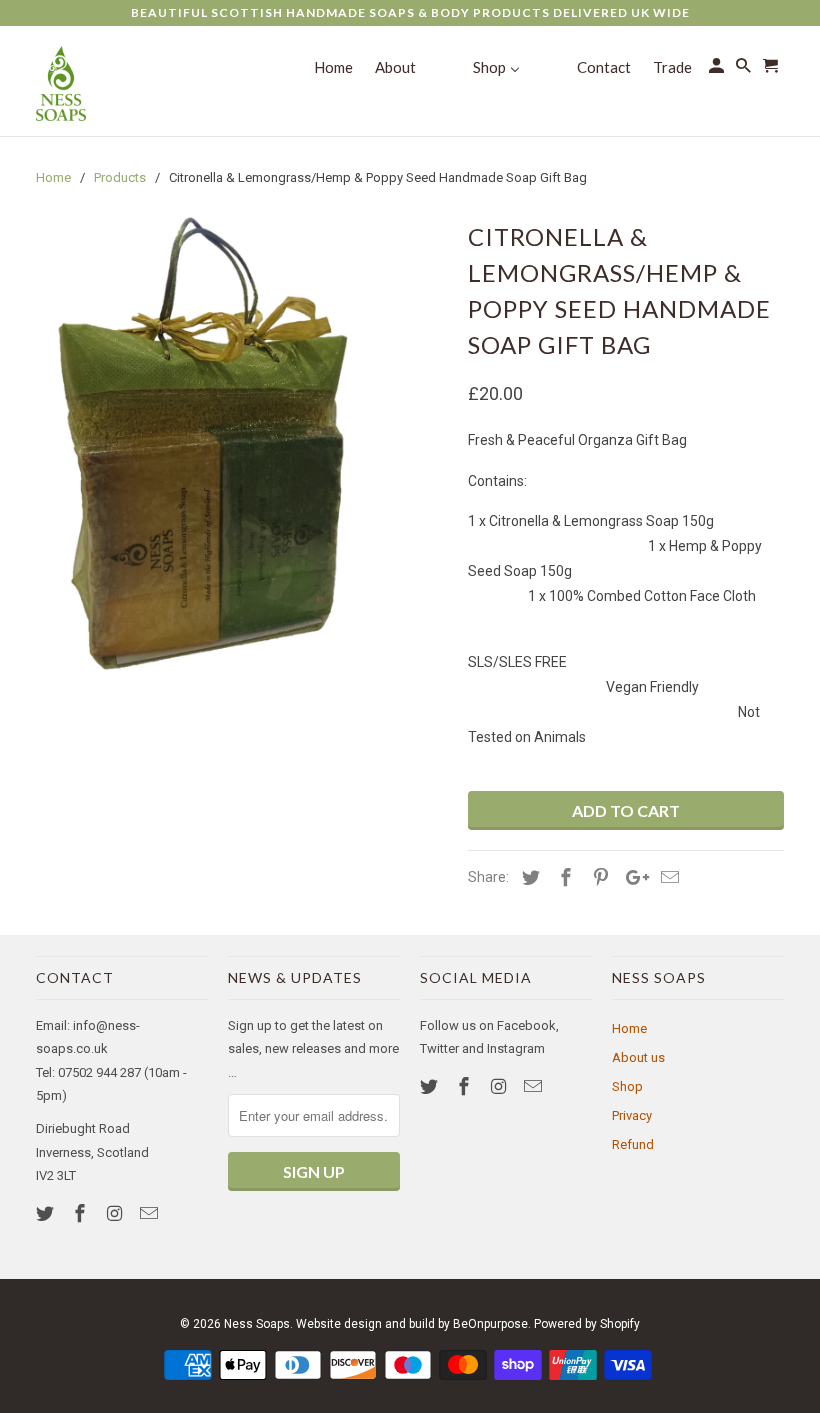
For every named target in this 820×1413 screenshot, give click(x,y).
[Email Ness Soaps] (151, 1213)
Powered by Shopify (587, 1324)
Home (629, 1028)
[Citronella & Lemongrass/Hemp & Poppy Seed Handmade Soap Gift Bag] (201, 445)
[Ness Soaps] (61, 81)
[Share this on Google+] (632, 877)
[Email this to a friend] (667, 877)
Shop (627, 1086)
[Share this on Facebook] (563, 877)
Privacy (632, 1115)
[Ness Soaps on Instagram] (117, 1213)
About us (638, 1057)
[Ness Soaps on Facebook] (82, 1213)
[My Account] (718, 69)
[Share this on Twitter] (528, 877)
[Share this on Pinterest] (598, 877)
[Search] (745, 69)
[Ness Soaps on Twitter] (47, 1213)
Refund (633, 1144)
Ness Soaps (257, 1324)
